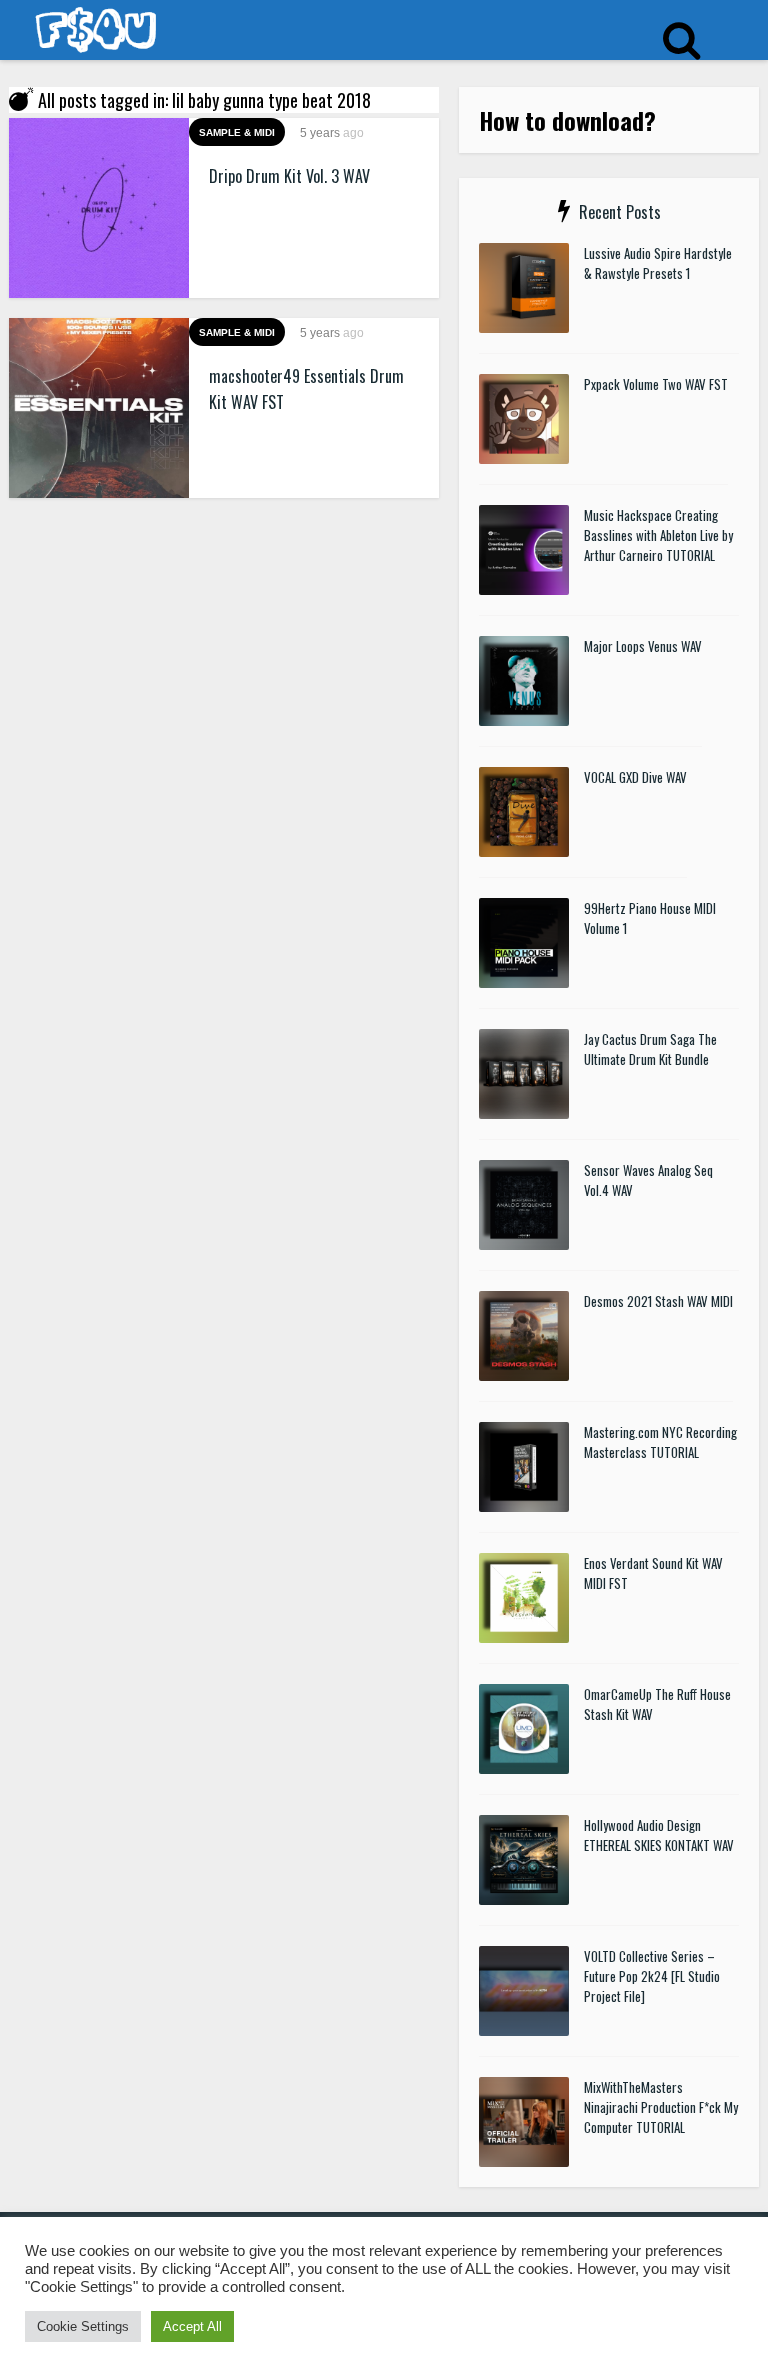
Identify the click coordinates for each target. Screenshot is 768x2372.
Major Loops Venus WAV (643, 646)
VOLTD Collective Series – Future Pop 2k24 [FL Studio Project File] (652, 1976)
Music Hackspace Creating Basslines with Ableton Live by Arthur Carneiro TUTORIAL (658, 535)
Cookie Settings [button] (83, 2326)
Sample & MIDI (237, 132)
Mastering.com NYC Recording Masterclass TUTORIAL (660, 1442)
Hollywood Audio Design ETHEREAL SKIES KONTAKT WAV (659, 1835)
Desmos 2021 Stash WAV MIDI (658, 1301)
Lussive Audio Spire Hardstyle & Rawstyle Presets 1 (658, 263)
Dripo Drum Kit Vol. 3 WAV (289, 176)
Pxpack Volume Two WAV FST (656, 384)
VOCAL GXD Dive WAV (635, 777)
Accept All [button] (192, 2326)
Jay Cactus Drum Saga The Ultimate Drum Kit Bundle (650, 1049)
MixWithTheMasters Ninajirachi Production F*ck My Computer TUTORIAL (661, 2107)
